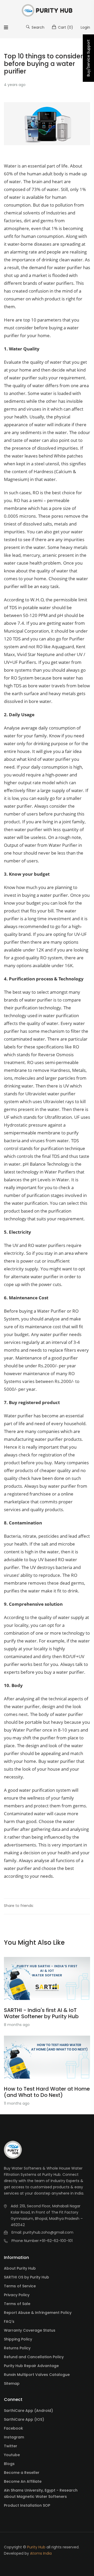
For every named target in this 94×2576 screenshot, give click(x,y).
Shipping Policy (18, 2339)
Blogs (9, 2464)
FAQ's (9, 2321)
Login (85, 27)
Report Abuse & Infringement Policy (38, 2313)
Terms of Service (20, 2286)
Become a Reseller (22, 2473)
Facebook (13, 2428)
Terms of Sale (17, 2304)
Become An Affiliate (23, 2481)
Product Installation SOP (27, 2505)
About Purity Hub (20, 2268)
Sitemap (12, 2383)
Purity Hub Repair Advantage (31, 2366)
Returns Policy (17, 2348)
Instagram (14, 2437)
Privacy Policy (17, 2295)
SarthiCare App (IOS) (24, 2419)
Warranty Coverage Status (30, 2330)
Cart (65, 27)
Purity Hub (36, 2547)
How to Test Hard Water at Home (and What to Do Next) (47, 2092)
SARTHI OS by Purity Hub (27, 2277)
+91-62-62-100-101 (56, 2241)
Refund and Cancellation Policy (34, 2357)
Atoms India (41, 2553)
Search (37, 27)
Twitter (11, 2446)
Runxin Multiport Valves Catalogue (37, 2375)
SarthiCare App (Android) (28, 2411)
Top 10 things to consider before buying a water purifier (43, 64)
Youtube (12, 2455)
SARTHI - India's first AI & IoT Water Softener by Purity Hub (41, 2013)
